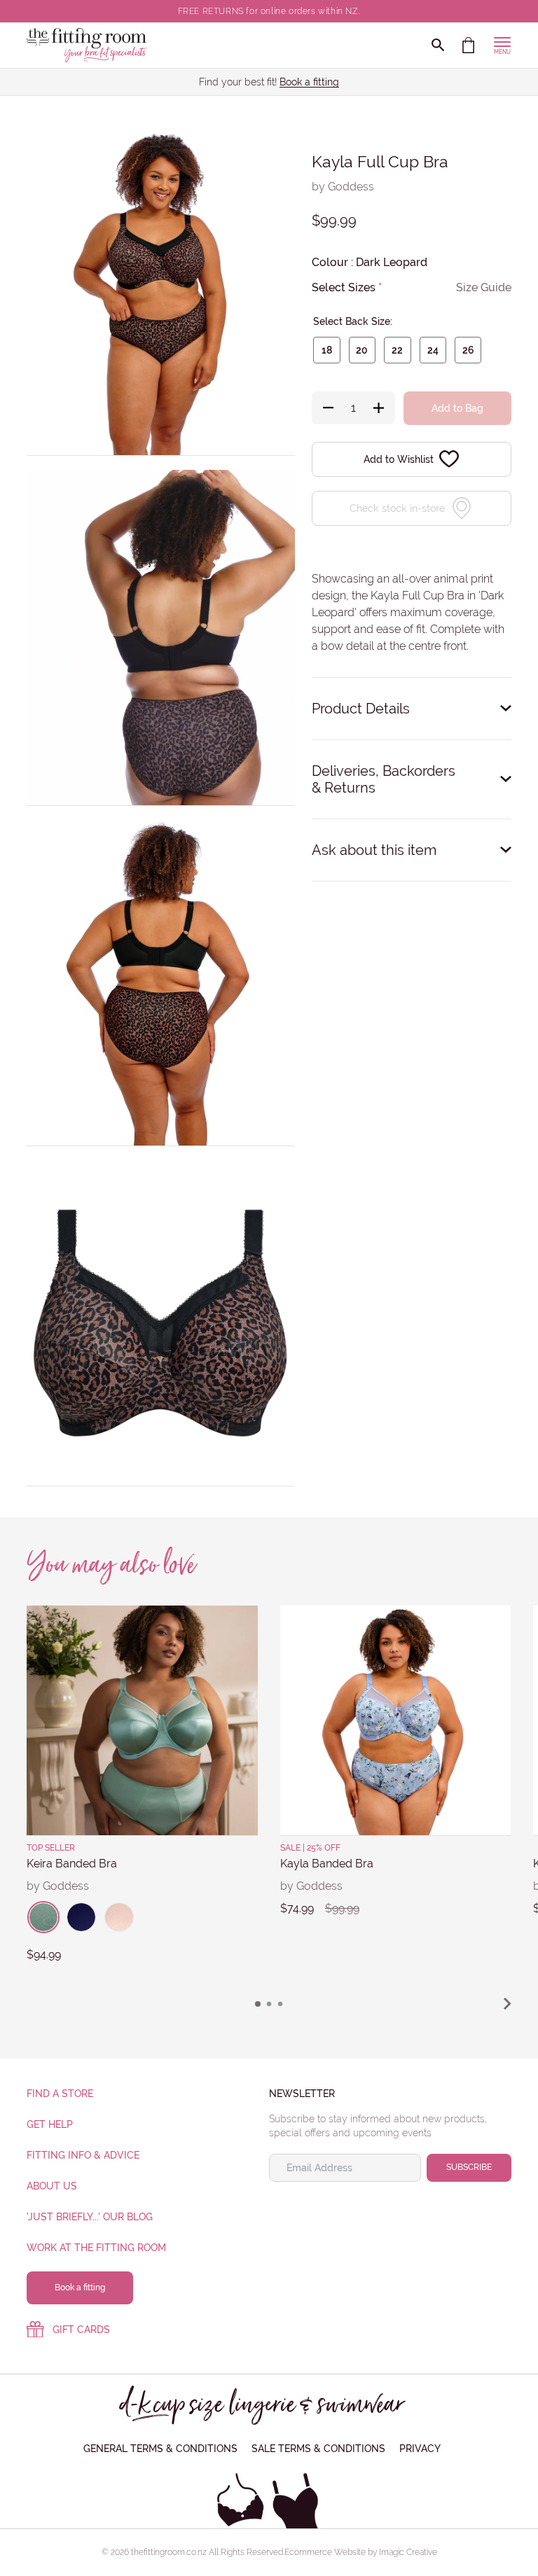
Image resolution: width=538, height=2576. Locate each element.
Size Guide (484, 287)
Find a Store (60, 2094)
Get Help (50, 2124)
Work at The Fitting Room (96, 2248)
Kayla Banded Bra (327, 1864)
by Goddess (343, 187)
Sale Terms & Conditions (318, 2449)
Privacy (420, 2449)
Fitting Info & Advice (83, 2155)
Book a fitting (309, 82)
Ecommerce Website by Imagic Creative (361, 2552)
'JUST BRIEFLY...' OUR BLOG (90, 2217)
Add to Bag (457, 408)
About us (52, 2186)
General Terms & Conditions (160, 2449)
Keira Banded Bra (72, 1864)
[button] (258, 2004)
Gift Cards (81, 2330)
